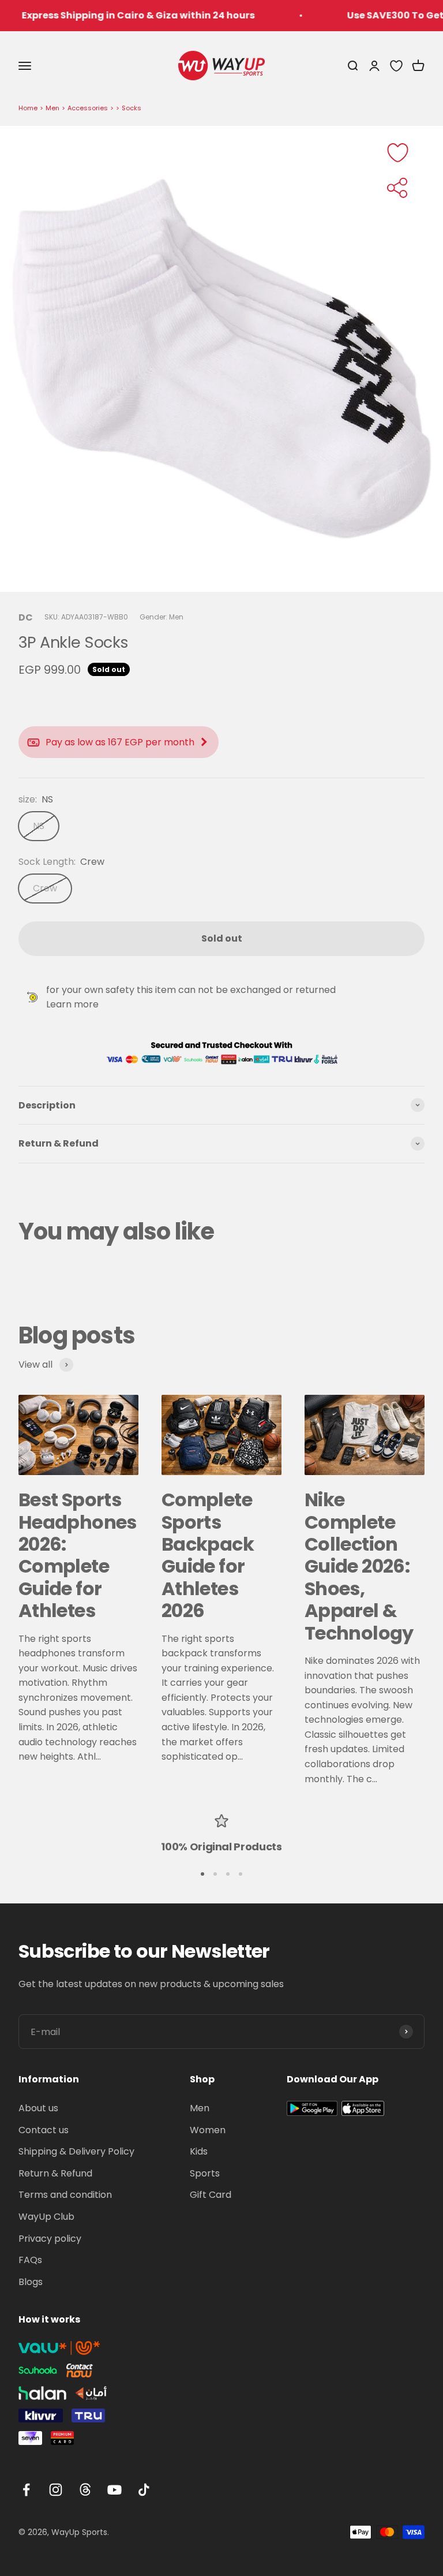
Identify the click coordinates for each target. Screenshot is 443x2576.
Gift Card (211, 2195)
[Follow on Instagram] (56, 2490)
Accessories (88, 108)
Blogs (31, 2282)
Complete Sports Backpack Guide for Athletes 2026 (208, 1555)
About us (38, 2108)
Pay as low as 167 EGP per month (120, 742)
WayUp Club (46, 2217)
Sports (205, 2173)
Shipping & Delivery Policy (76, 2151)
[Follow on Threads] (85, 2490)
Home (28, 108)
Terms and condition (65, 2195)
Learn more (72, 1004)
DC (26, 617)
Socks (132, 108)
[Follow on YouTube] (114, 2490)
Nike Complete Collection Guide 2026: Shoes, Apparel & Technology (359, 1566)
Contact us (44, 2130)
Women (208, 2130)
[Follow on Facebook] (26, 2490)
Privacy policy (50, 2239)
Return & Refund (55, 2173)
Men (52, 108)
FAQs (30, 2260)
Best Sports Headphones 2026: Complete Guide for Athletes (78, 1555)
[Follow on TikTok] (144, 2490)
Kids (199, 2151)
